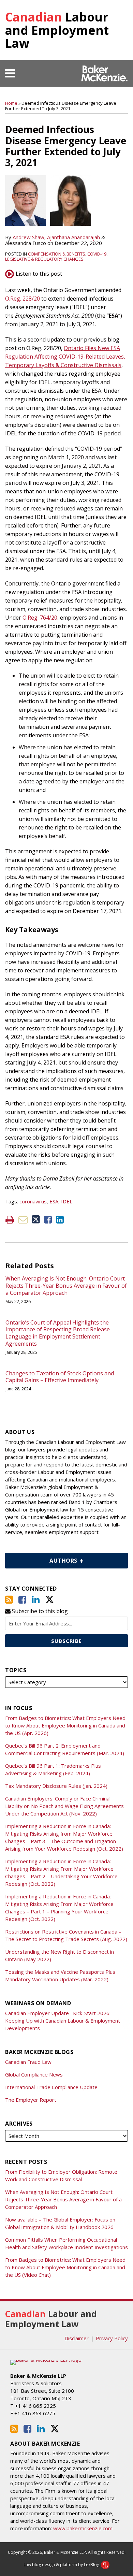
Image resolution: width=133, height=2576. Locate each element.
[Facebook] (22, 1600)
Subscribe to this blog (39, 1611)
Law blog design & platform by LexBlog (62, 2565)
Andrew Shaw (28, 237)
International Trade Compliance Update (51, 2087)
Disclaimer (77, 2338)
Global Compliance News (34, 2074)
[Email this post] (23, 1220)
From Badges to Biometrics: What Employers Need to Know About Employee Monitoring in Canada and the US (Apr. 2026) (65, 1725)
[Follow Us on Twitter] (50, 1600)
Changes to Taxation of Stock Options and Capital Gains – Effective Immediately (60, 1377)
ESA (54, 1201)
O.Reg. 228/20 (23, 299)
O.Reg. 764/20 (40, 618)
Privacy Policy (112, 2338)
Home (11, 103)
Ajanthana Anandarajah (73, 237)
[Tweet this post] (36, 1220)
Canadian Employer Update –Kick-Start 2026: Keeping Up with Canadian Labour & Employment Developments (63, 2021)
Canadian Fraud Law (28, 2062)
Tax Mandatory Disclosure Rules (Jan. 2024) (56, 1786)
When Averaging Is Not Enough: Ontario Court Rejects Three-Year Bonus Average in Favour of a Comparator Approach (66, 1286)
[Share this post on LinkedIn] (60, 1220)
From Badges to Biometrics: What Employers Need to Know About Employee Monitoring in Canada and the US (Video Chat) (65, 2267)
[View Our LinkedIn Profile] (36, 1600)
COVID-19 (97, 254)
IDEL (67, 1201)
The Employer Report (31, 2100)
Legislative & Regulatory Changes (44, 259)
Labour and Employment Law (57, 30)
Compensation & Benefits (57, 254)
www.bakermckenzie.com (83, 2528)
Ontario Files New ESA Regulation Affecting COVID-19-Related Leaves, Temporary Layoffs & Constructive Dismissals (65, 357)
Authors (42, 1559)
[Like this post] (48, 1220)
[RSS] (9, 1600)
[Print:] (10, 1219)
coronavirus (33, 1201)
